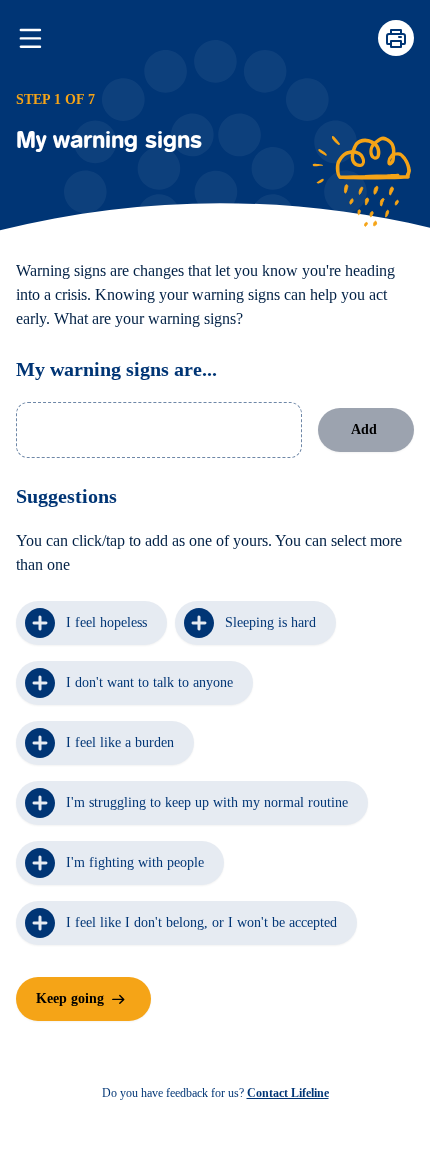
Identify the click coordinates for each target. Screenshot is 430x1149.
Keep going (70, 998)
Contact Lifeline (288, 1093)
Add (364, 429)
